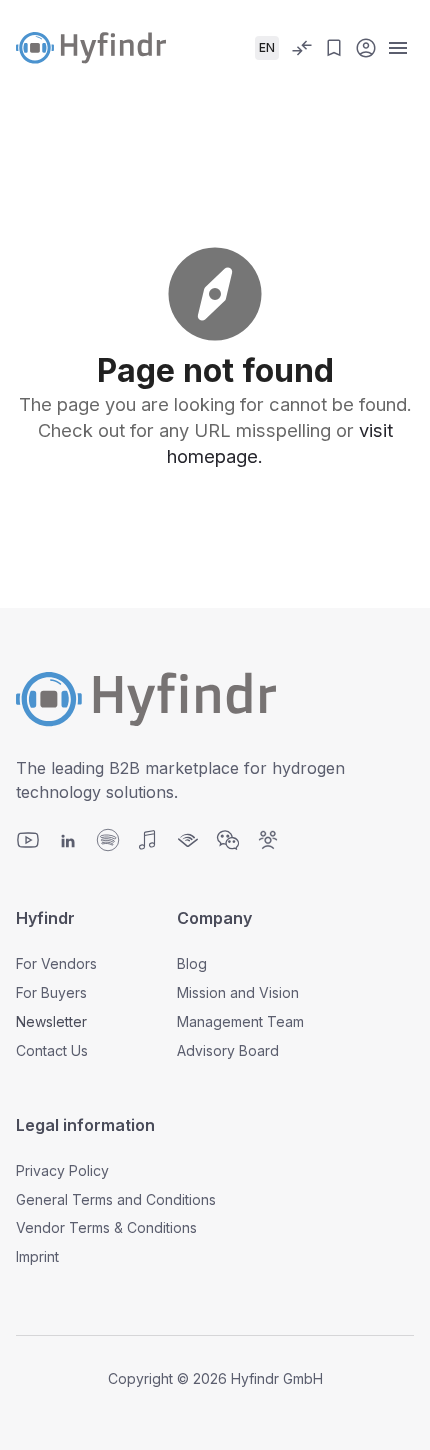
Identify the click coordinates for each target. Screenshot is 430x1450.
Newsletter (51, 1021)
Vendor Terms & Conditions (106, 1227)
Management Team (240, 1021)
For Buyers (51, 992)
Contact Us (52, 1050)
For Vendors (56, 963)
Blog (192, 963)
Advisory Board (228, 1050)
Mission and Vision (238, 992)
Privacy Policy (62, 1170)
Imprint (37, 1256)
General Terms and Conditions (116, 1199)
